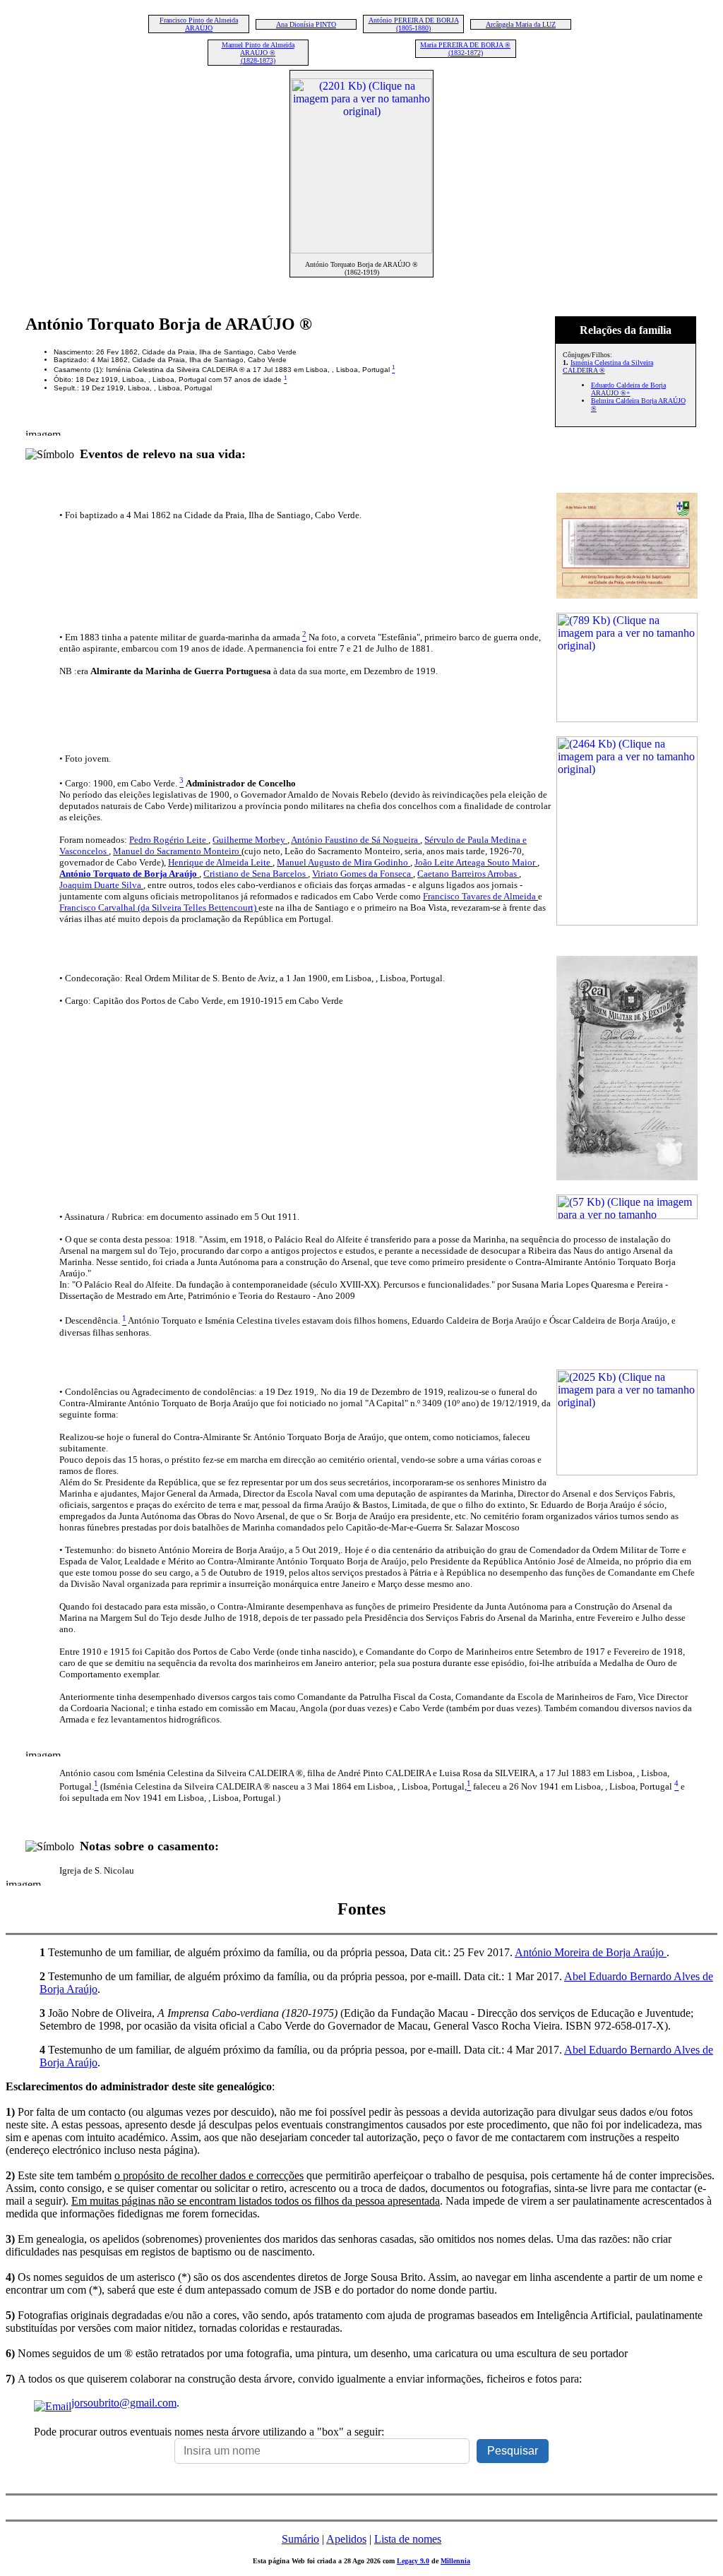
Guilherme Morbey (250, 840)
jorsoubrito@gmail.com (124, 2403)
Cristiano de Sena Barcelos (256, 874)
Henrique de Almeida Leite (220, 862)
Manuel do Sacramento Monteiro (177, 851)
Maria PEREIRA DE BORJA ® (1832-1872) (465, 49)
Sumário (300, 2539)
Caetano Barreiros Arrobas (468, 874)
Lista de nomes (408, 2539)
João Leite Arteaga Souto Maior (476, 862)
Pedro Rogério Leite (169, 840)
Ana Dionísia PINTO (306, 24)
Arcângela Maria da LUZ (521, 24)
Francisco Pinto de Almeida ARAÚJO (199, 24)
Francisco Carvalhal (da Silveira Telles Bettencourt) (159, 907)
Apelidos (346, 2539)
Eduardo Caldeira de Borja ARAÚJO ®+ (628, 389)
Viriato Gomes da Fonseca (363, 874)
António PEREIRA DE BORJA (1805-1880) (414, 24)
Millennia (455, 2561)
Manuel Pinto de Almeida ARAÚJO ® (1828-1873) (258, 53)
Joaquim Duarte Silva (101, 885)
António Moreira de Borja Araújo (591, 1952)
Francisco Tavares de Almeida (480, 896)
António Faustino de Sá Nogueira (355, 840)
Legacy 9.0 (413, 2561)
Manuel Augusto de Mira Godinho (343, 862)
